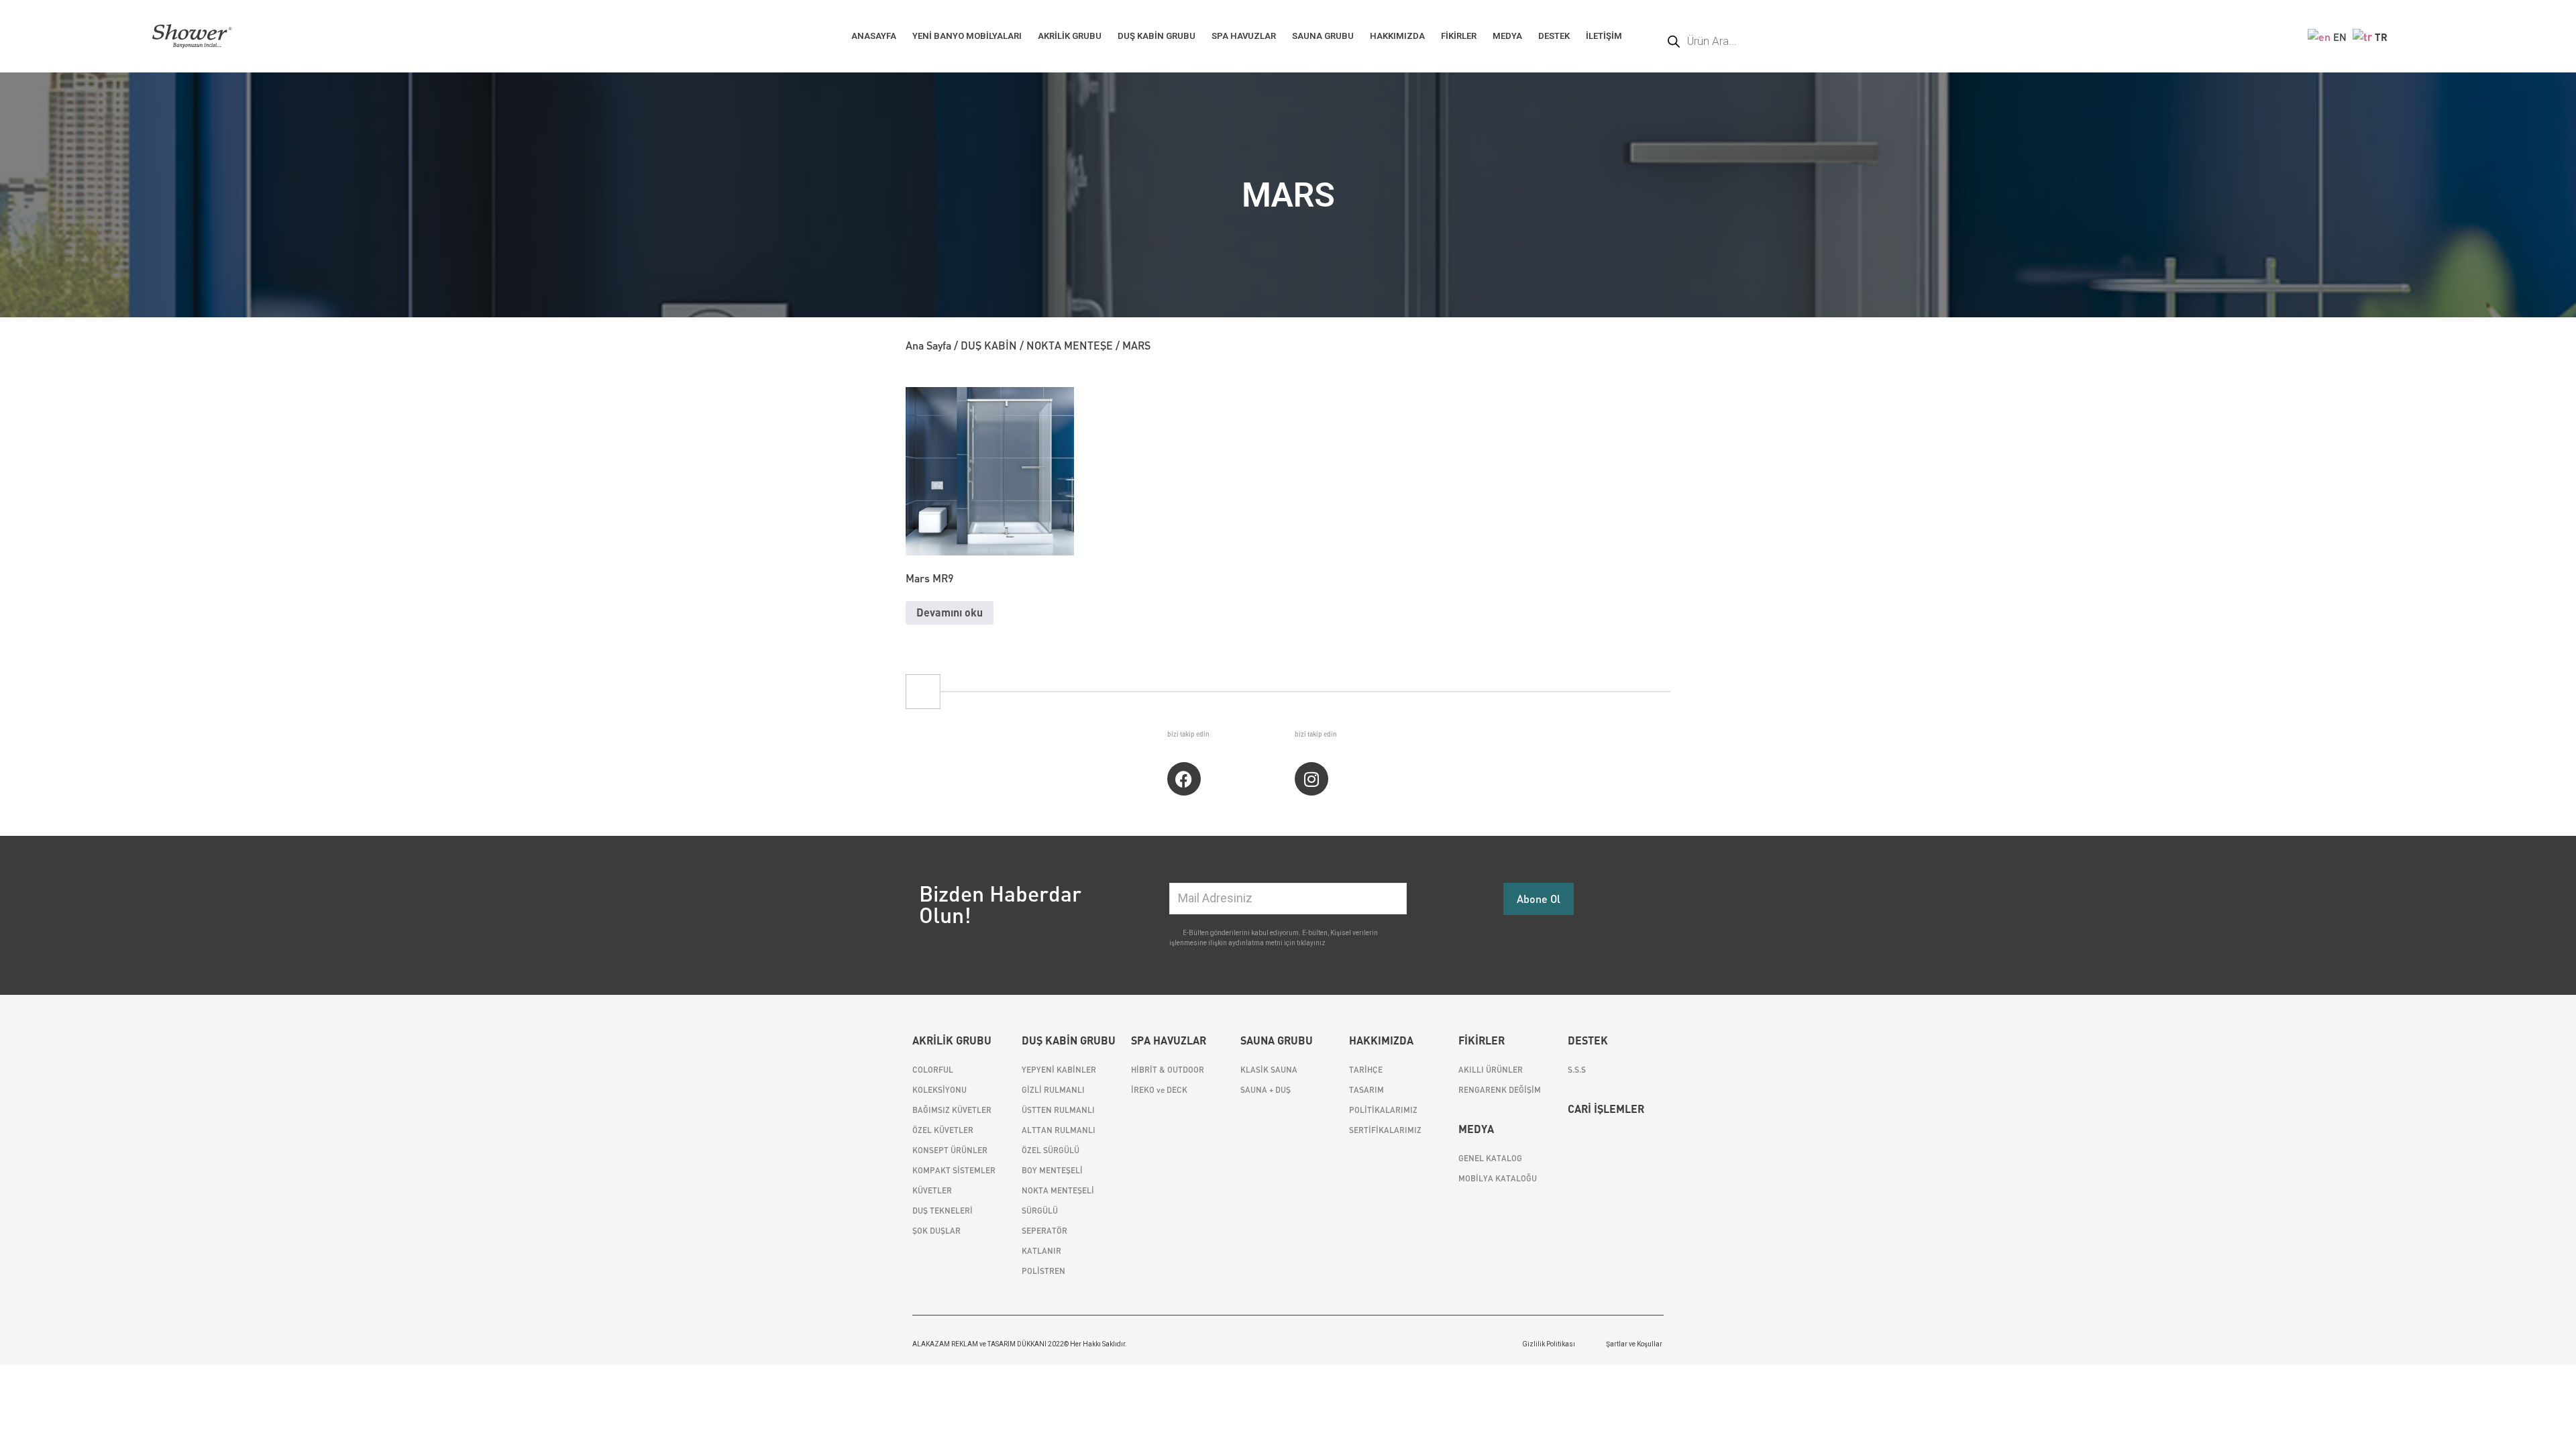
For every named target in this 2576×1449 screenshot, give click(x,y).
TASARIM (1366, 1090)
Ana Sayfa (928, 345)
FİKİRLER (1459, 36)
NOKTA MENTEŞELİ (1058, 1190)
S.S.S (1577, 1070)
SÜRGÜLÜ (1040, 1211)
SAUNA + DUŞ (1266, 1090)
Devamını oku (950, 612)
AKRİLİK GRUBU (1070, 36)
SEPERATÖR (1044, 1231)
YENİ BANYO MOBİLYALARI (967, 36)
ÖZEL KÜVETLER (943, 1130)
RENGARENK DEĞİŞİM (1500, 1090)
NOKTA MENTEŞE (1070, 345)
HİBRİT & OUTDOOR (1168, 1070)
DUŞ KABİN (989, 345)
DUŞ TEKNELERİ (943, 1211)
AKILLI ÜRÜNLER (1491, 1070)
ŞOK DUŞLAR (936, 1231)
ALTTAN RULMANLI (1059, 1130)
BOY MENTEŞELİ (1052, 1170)
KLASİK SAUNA (1269, 1070)
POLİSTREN (1043, 1271)
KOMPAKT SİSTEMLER (954, 1170)
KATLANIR (1041, 1251)
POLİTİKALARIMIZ (1383, 1110)
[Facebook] (1184, 779)
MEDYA (1507, 36)
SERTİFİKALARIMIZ (1385, 1130)
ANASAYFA (874, 36)
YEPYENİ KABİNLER (1059, 1070)
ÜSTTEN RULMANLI (1058, 1110)
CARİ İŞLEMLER (1606, 1109)
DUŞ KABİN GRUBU (1157, 36)
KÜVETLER (932, 1190)
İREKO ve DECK (1159, 1090)
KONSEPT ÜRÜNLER (950, 1150)
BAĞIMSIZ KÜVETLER (952, 1110)
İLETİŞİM (1604, 36)
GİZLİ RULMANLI (1053, 1090)
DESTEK (1554, 36)
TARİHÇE (1366, 1070)
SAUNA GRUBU (1323, 36)
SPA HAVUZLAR (1244, 36)
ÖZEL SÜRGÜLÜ (1051, 1150)
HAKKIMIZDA (1397, 36)
